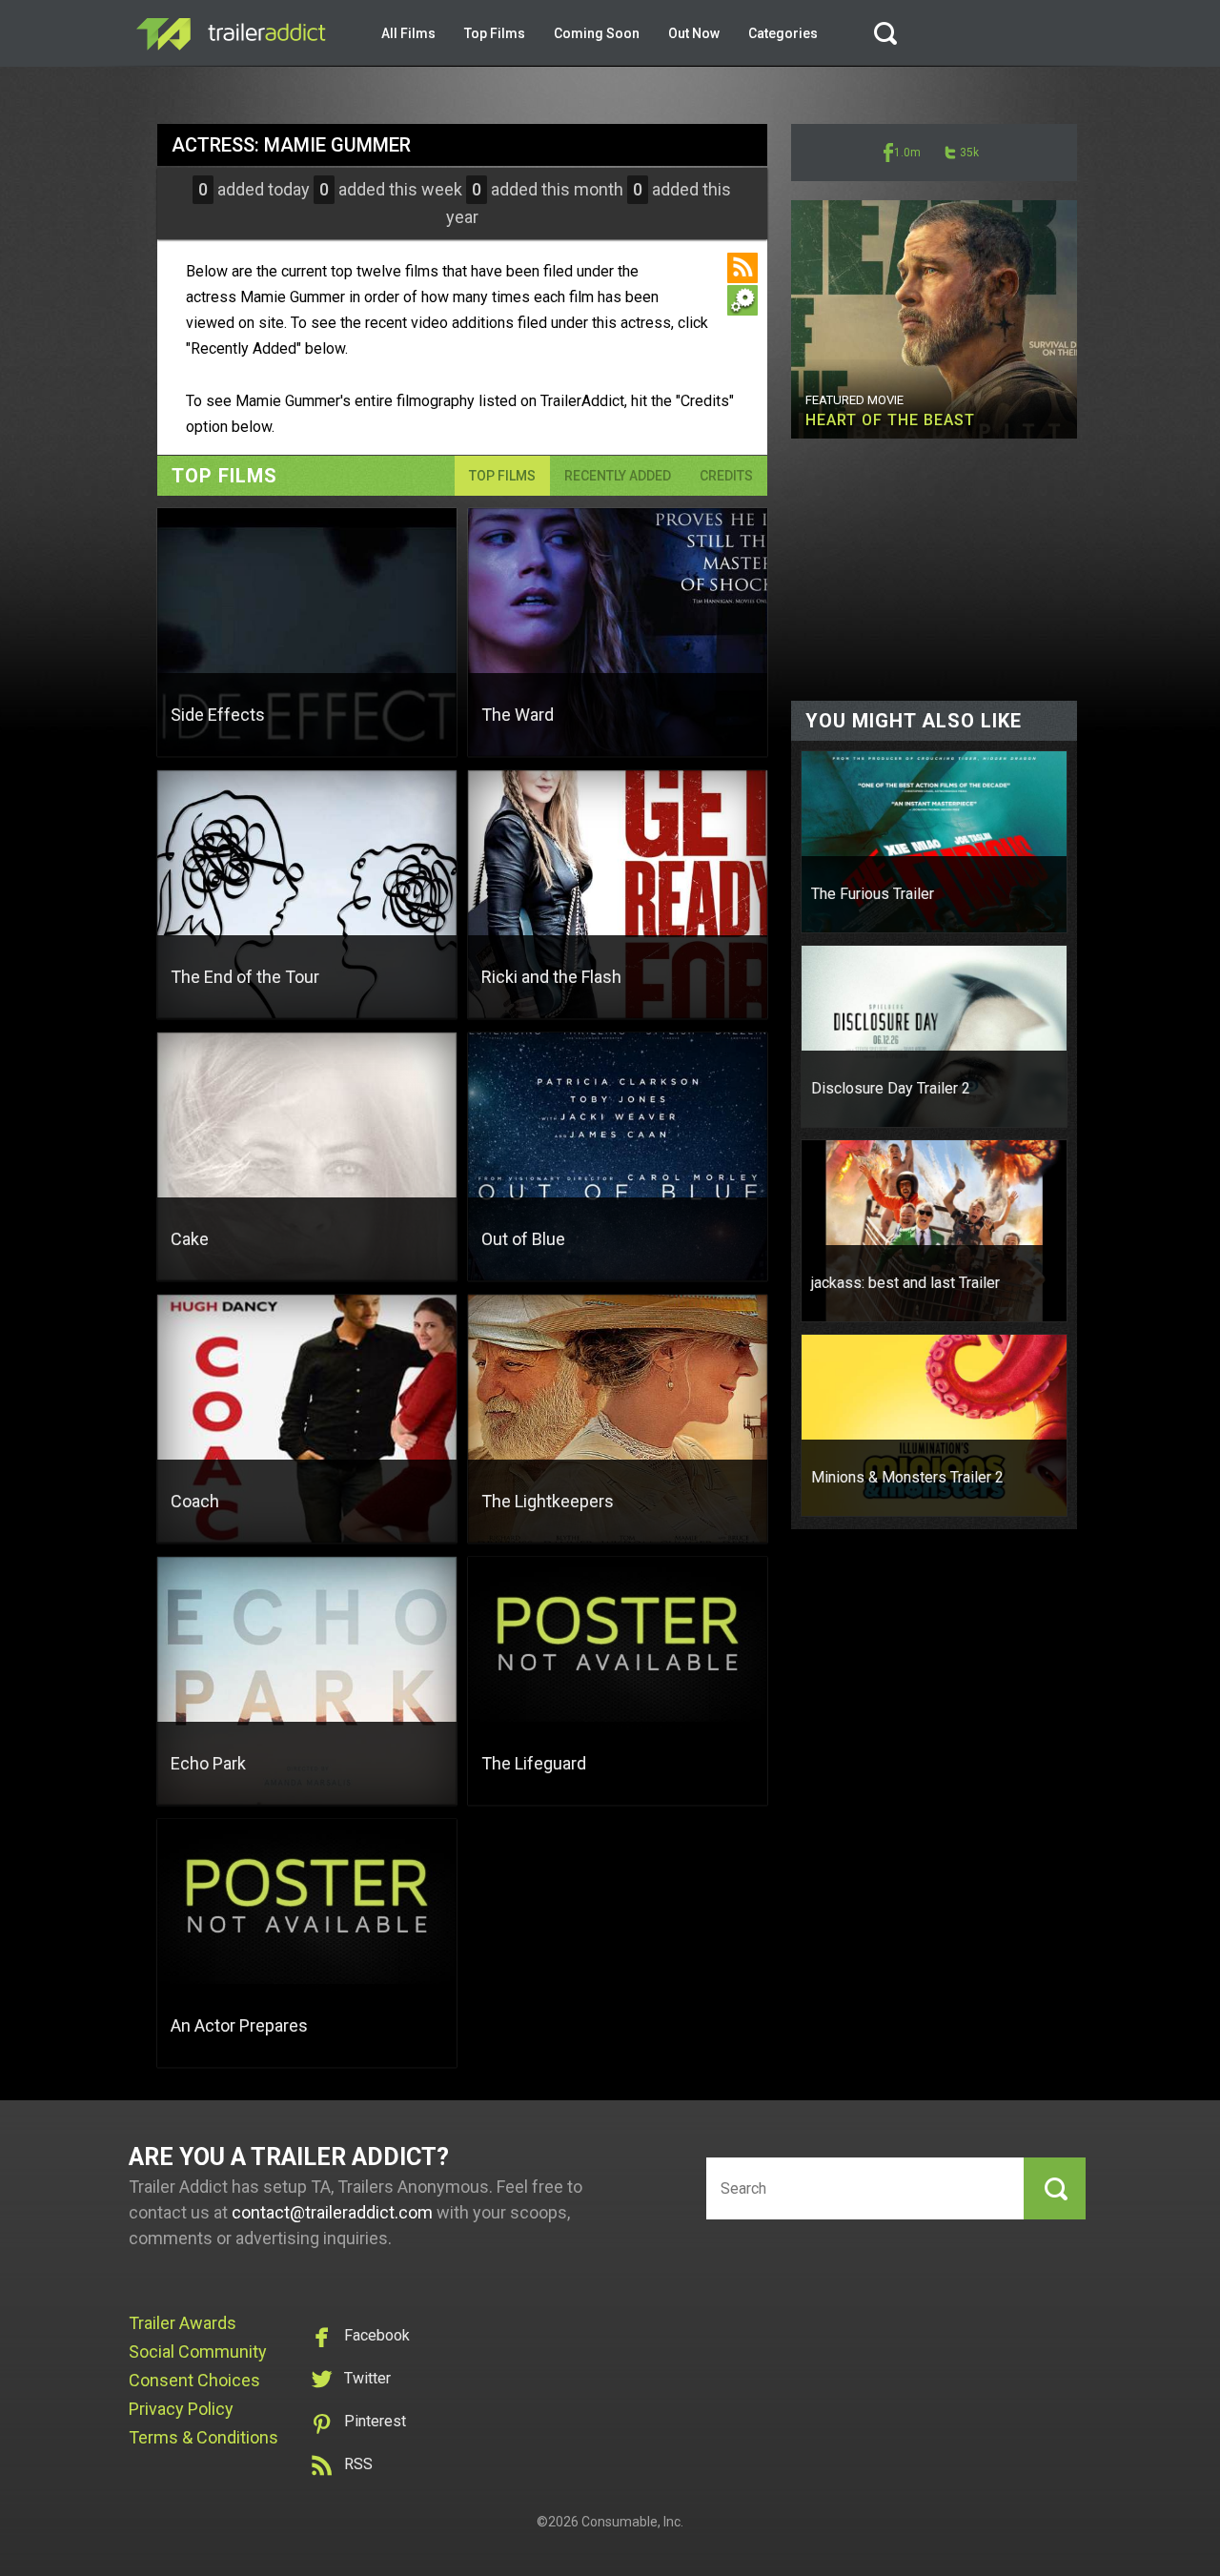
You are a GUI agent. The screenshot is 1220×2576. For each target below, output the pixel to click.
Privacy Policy (181, 2409)
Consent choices (194, 2380)
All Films (408, 33)
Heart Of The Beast (890, 420)
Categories (783, 33)
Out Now (694, 33)
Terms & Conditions (203, 2437)
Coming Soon (597, 33)
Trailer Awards (183, 2323)
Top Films (495, 33)
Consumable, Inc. (632, 2522)
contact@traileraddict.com (332, 2212)
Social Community (198, 2351)
